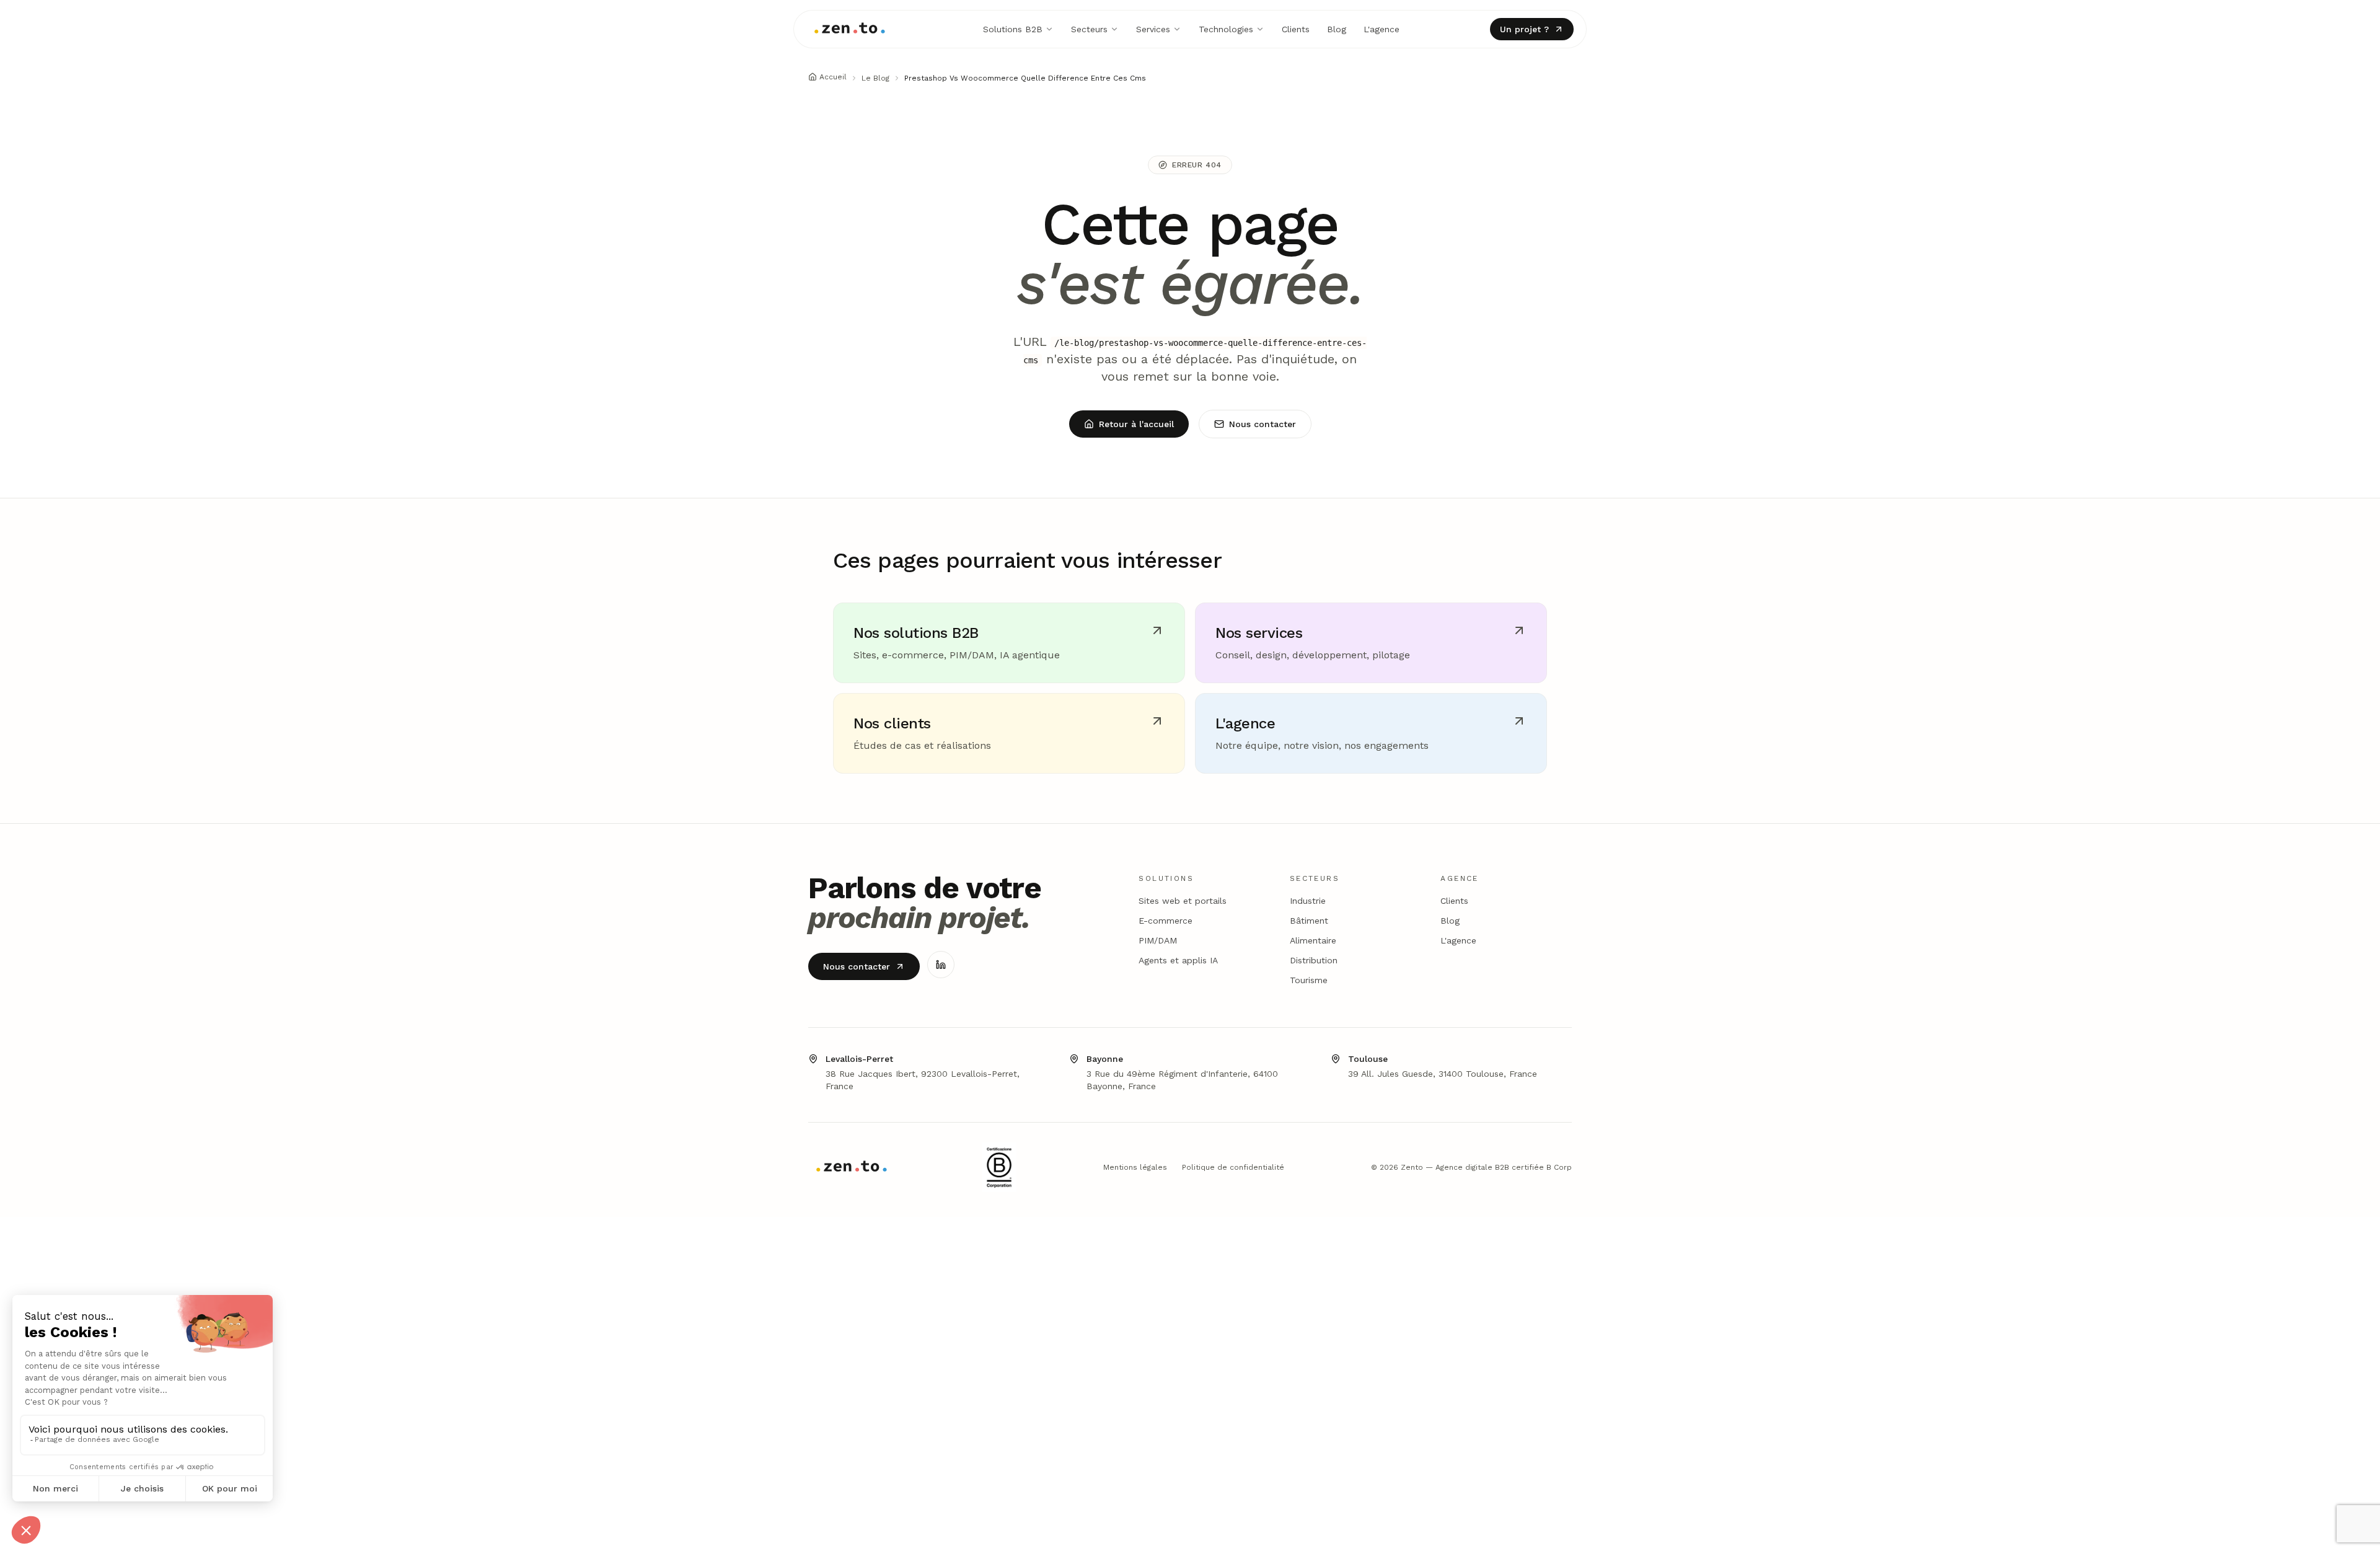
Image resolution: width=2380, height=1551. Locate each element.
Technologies (1226, 29)
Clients (1296, 29)
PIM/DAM (1158, 940)
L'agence (1382, 29)
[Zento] (850, 29)
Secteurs (1089, 29)
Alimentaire (1313, 940)
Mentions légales (1135, 1167)
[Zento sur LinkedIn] (941, 965)
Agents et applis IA (1178, 960)
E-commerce (1166, 921)
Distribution (1314, 960)
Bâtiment (1309, 921)
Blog (1337, 29)
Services (1153, 29)
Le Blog (875, 78)
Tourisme (1309, 980)
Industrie (1308, 901)
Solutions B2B (1013, 29)
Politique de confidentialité (1233, 1167)
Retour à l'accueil (1136, 424)
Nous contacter (1263, 424)
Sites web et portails (1183, 901)
